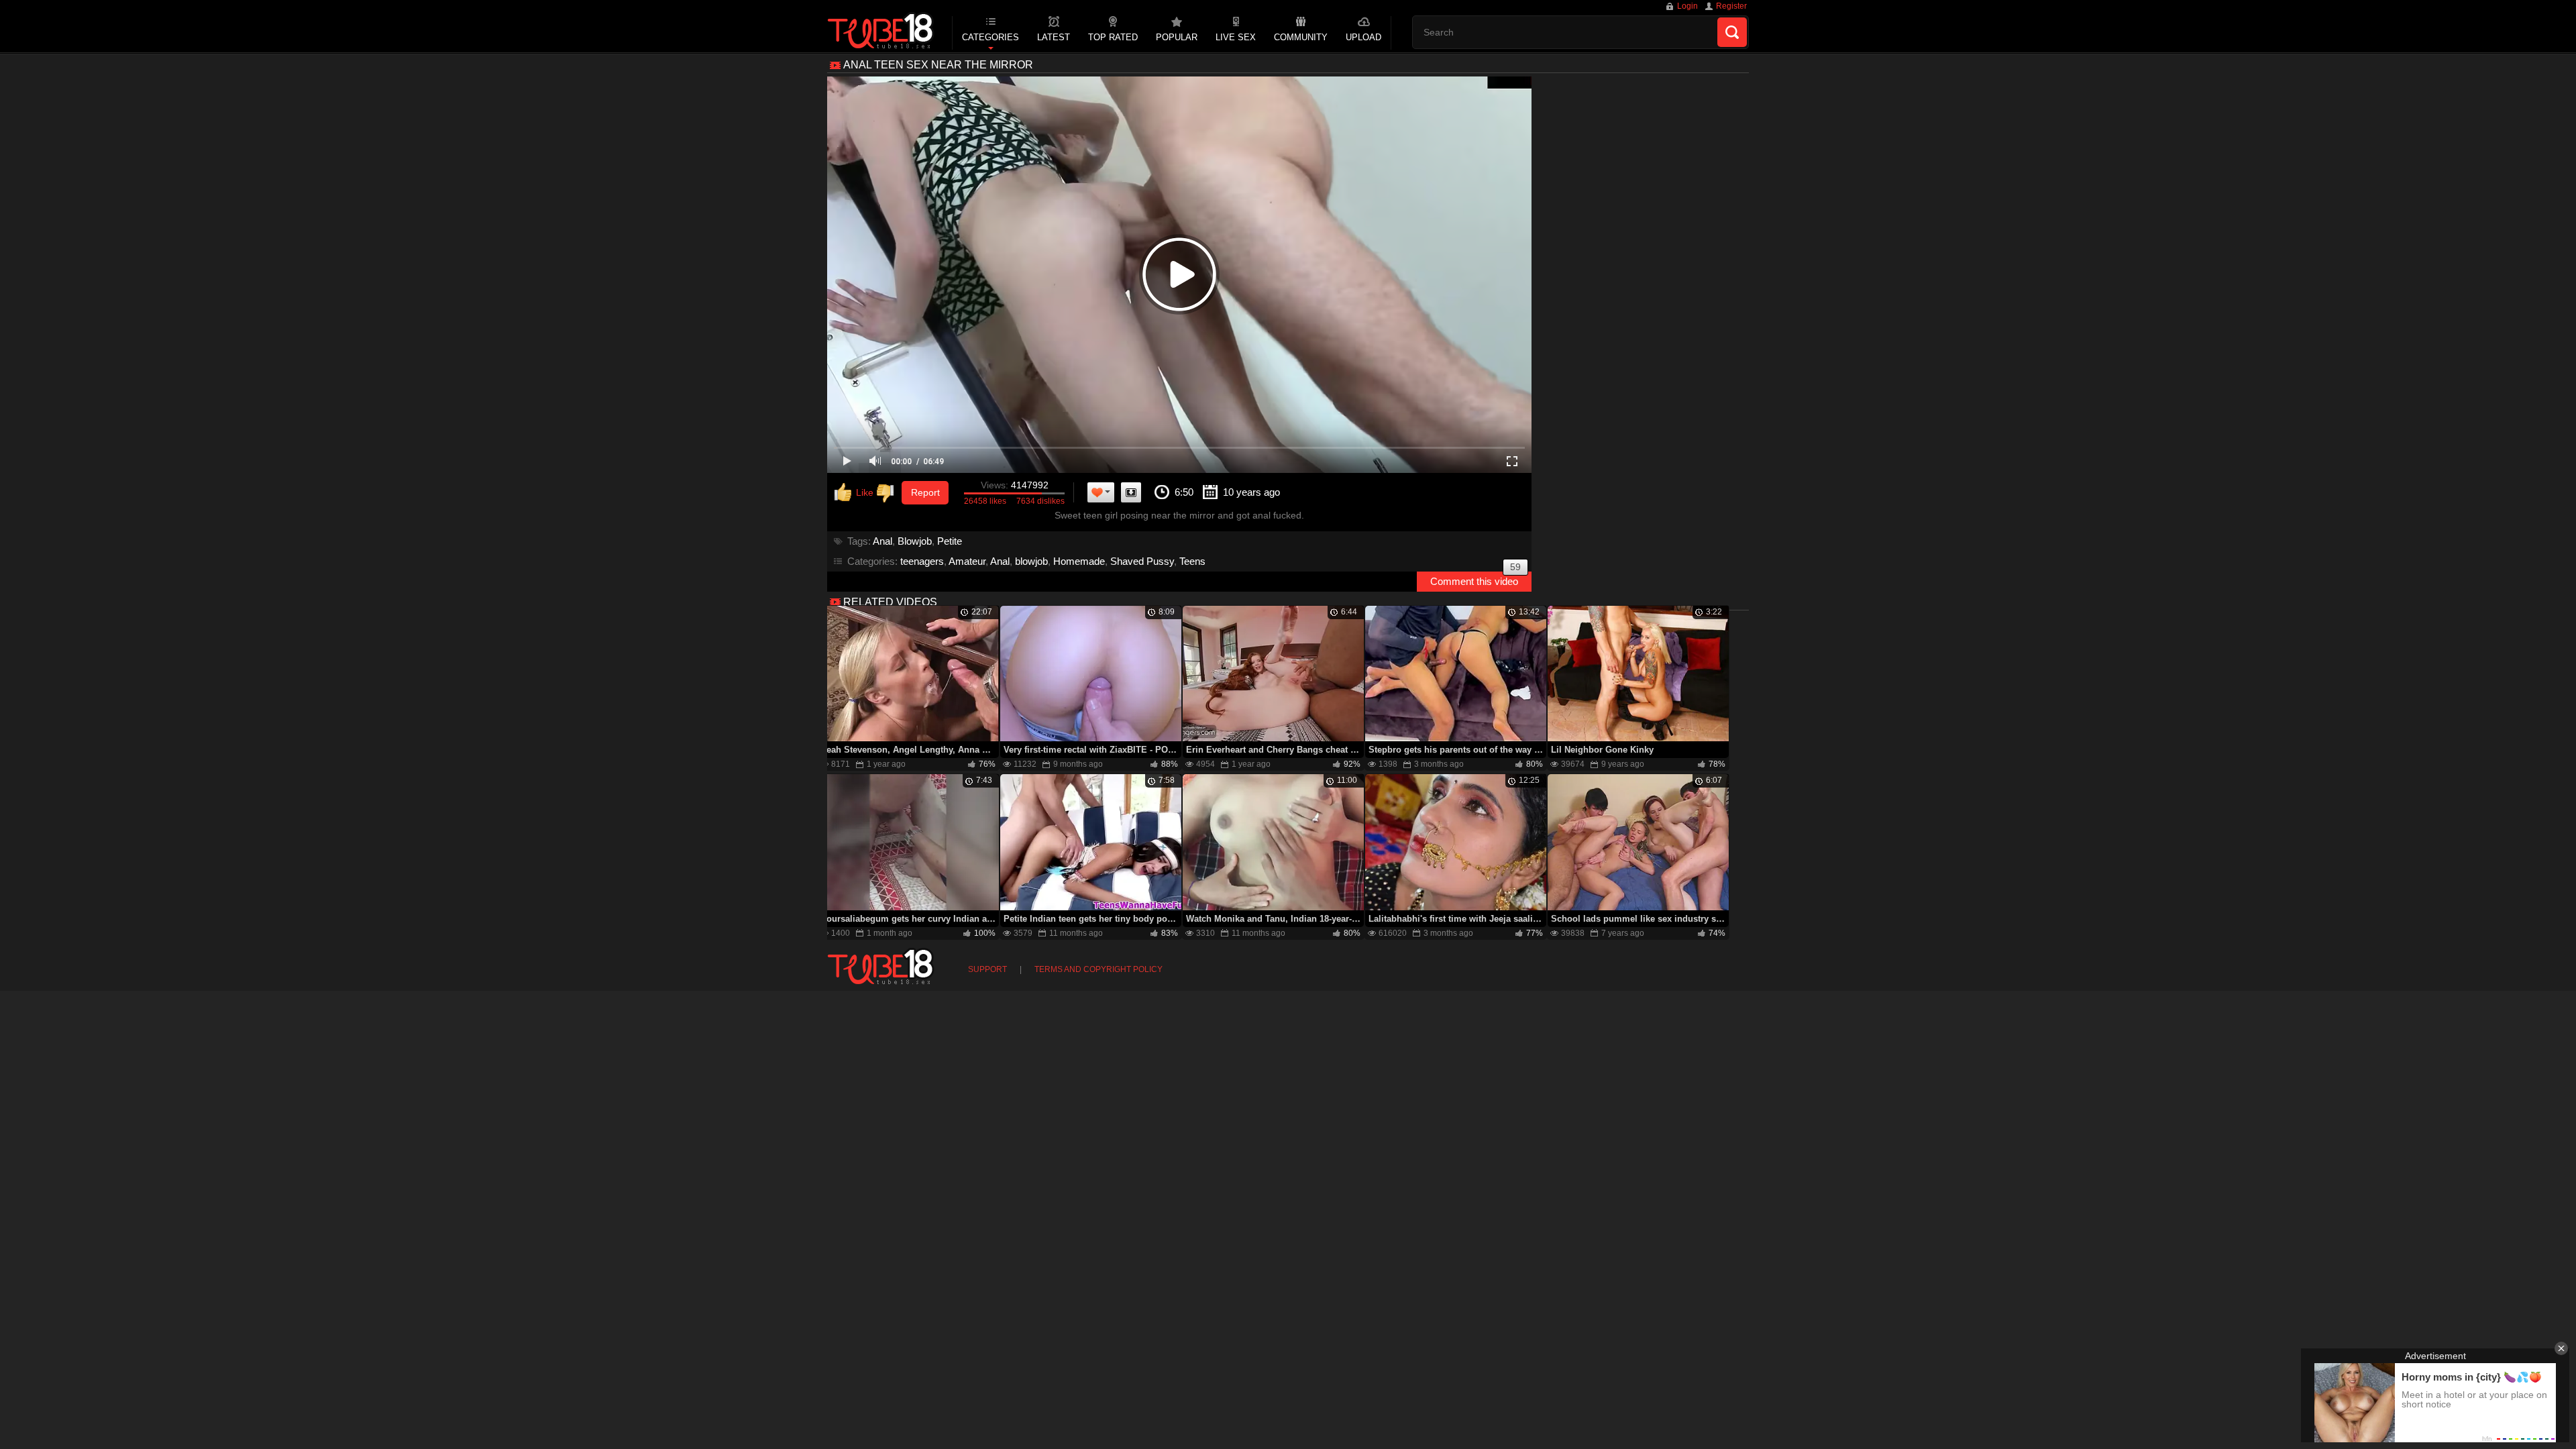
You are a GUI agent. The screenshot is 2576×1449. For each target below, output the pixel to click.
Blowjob (915, 541)
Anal (882, 541)
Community (1301, 37)
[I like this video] (854, 493)
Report (925, 492)
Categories (990, 37)
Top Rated (1113, 37)
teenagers (922, 561)
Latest (1054, 37)
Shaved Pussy (1142, 561)
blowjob (1031, 561)
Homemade (1079, 561)
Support (987, 969)
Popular (1177, 37)
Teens (1192, 561)
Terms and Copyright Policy (1098, 969)
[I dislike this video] (888, 493)
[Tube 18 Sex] (881, 32)
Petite (950, 541)
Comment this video (1475, 579)
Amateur (967, 561)
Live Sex (1236, 37)
